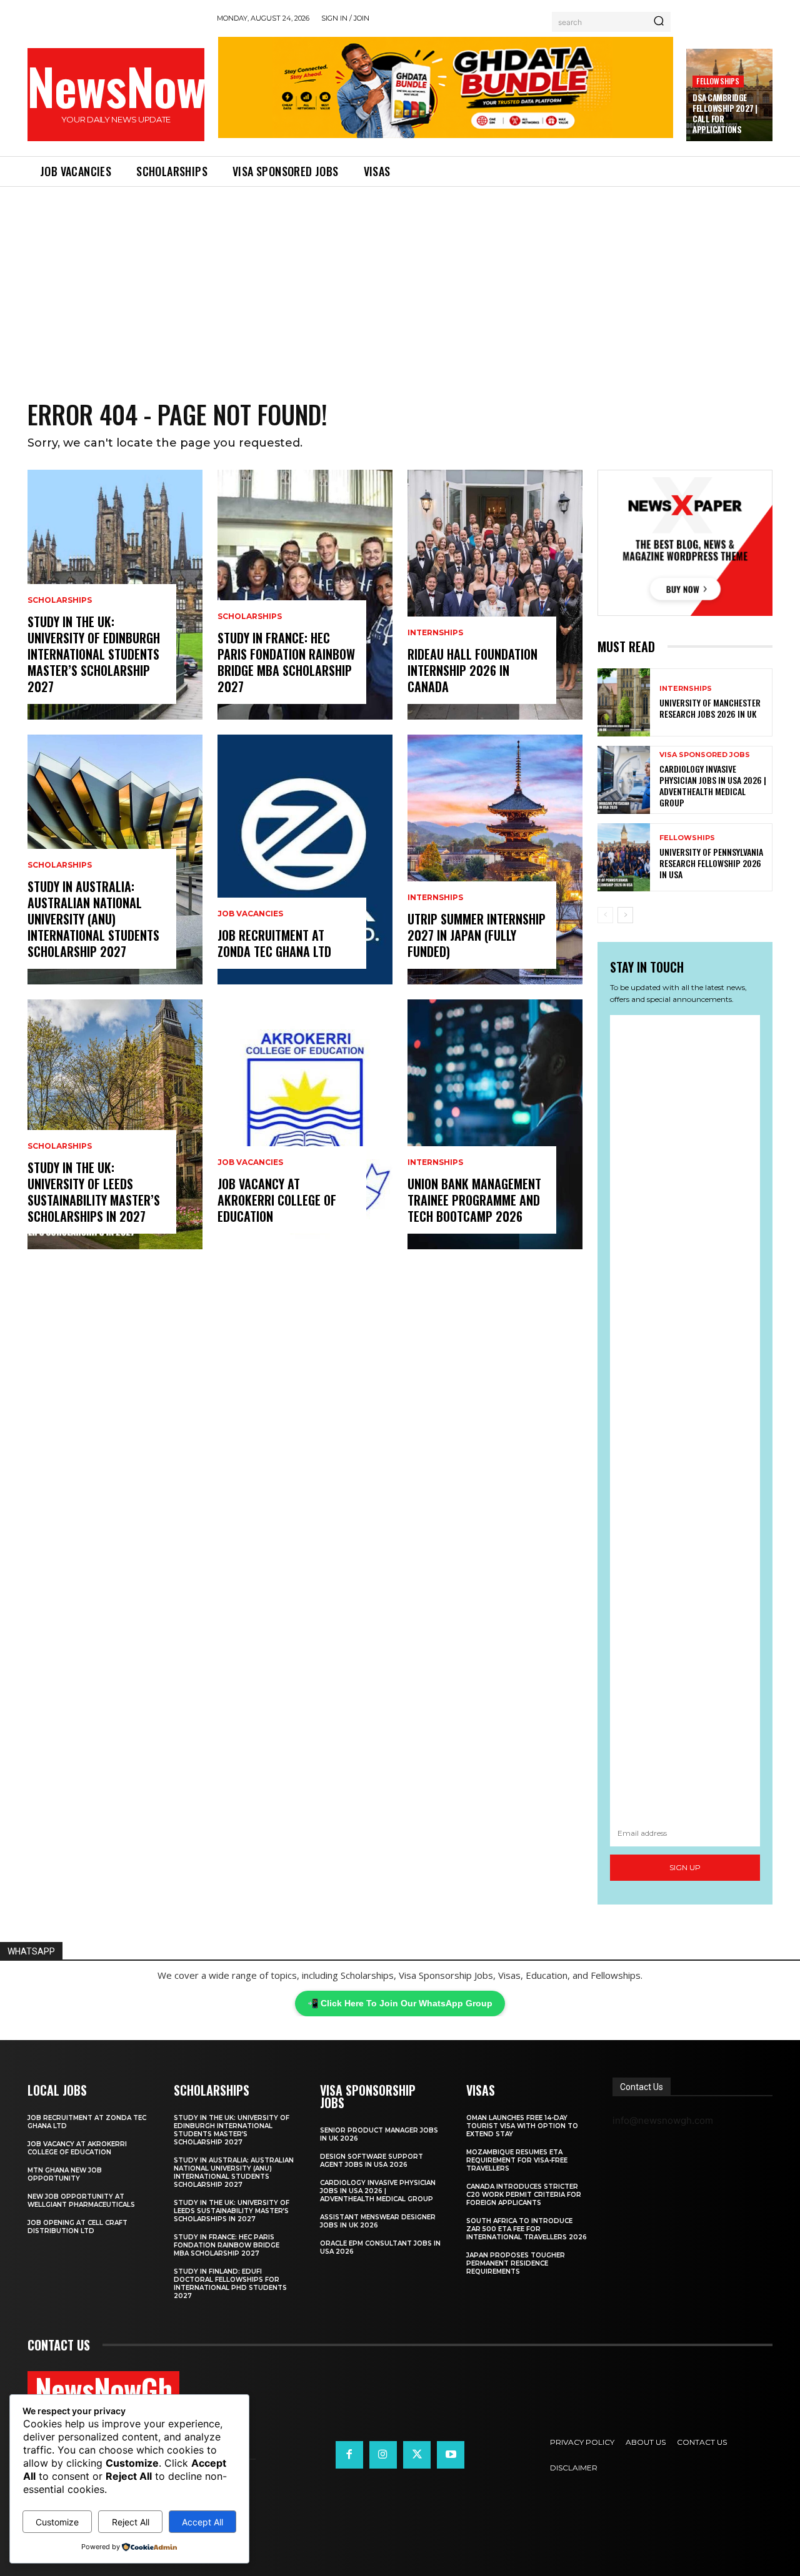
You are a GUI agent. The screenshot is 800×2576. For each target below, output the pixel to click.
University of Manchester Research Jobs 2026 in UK (710, 708)
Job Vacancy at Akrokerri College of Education (277, 1200)
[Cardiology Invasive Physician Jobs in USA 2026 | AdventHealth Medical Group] (624, 780)
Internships (435, 633)
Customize (57, 2522)
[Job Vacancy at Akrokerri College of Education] (305, 1124)
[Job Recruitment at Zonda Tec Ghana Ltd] (305, 859)
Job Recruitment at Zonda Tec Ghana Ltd (274, 943)
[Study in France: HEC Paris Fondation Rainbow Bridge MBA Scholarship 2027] (305, 595)
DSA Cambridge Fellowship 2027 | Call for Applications (725, 113)
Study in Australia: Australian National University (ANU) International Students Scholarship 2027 (93, 919)
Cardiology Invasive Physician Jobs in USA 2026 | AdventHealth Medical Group (713, 786)
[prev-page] (605, 915)
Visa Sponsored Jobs (705, 755)
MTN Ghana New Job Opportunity (65, 2174)
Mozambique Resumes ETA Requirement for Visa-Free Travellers (517, 2160)
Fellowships (718, 81)
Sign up (685, 1867)
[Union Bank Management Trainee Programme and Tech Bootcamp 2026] (495, 1124)
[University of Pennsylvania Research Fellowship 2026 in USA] (624, 857)
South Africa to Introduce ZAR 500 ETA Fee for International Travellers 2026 (527, 2229)
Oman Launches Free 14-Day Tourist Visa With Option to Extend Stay (522, 2126)
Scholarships (60, 600)
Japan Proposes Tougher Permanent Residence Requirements (516, 2263)
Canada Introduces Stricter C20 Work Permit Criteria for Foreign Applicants (524, 2195)
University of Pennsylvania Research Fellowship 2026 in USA (711, 863)
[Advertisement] (400, 280)
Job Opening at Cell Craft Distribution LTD (77, 2227)
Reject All (131, 2522)
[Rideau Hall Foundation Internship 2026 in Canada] (495, 595)
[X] (417, 2455)
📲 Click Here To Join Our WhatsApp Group (400, 2003)
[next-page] (625, 915)
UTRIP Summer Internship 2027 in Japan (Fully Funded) (477, 935)
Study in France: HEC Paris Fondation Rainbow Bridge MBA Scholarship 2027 (286, 662)
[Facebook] (349, 2455)
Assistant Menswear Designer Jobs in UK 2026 (378, 2221)
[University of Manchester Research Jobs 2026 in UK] (624, 702)
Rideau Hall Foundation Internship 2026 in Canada (472, 670)
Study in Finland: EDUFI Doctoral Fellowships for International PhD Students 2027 (230, 2284)
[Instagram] (383, 2455)
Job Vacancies (250, 914)
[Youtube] (451, 2455)
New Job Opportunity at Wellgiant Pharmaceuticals (81, 2201)
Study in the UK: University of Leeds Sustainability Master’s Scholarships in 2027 (94, 1192)
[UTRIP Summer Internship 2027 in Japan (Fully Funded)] (495, 859)
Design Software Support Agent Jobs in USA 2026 (372, 2161)
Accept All (202, 2522)
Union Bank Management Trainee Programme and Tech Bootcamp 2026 (474, 1200)
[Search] (659, 22)
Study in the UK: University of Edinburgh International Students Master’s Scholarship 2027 (94, 654)
